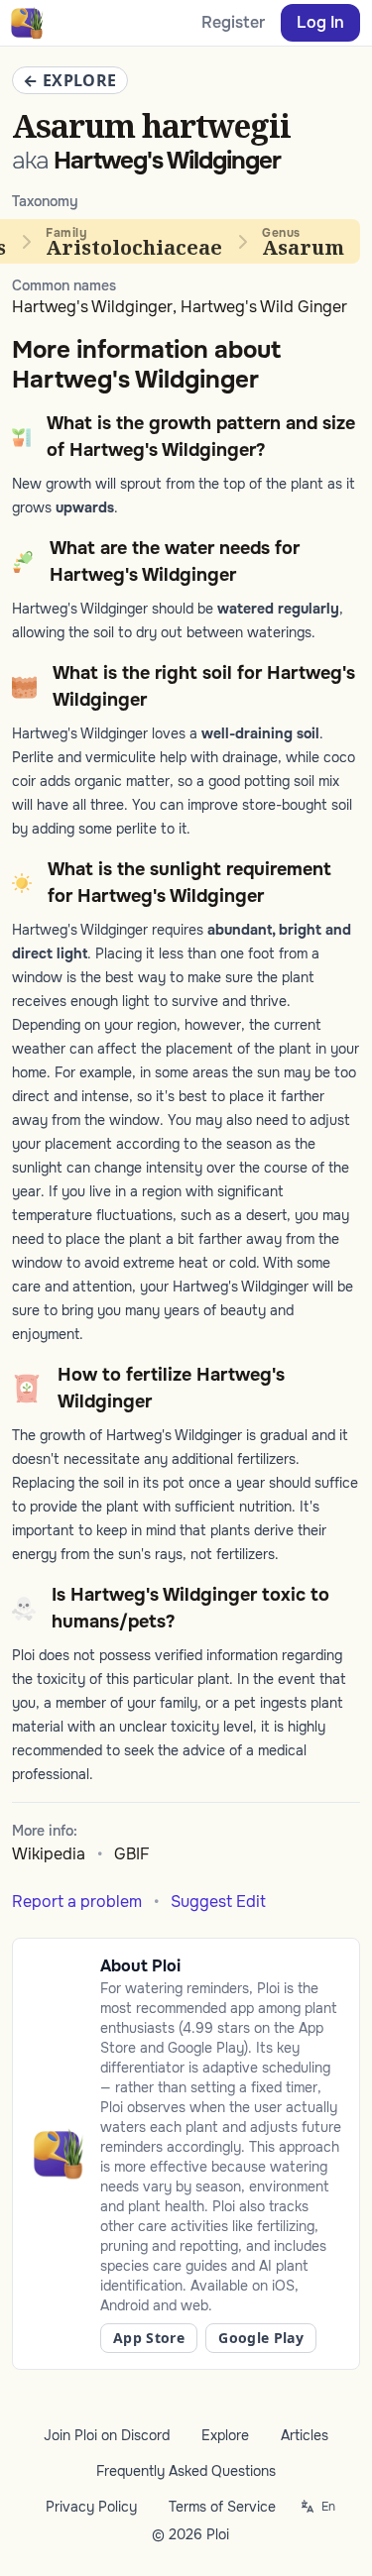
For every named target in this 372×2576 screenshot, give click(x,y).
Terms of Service (222, 2507)
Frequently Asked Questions (186, 2471)
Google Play (261, 2338)
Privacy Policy (91, 2507)
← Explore (70, 80)
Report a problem (77, 1902)
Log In (320, 22)
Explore (225, 2435)
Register (233, 22)
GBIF (132, 1854)
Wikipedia (49, 1854)
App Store (149, 2338)
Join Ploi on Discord (107, 2435)
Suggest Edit (218, 1902)
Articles (305, 2435)
